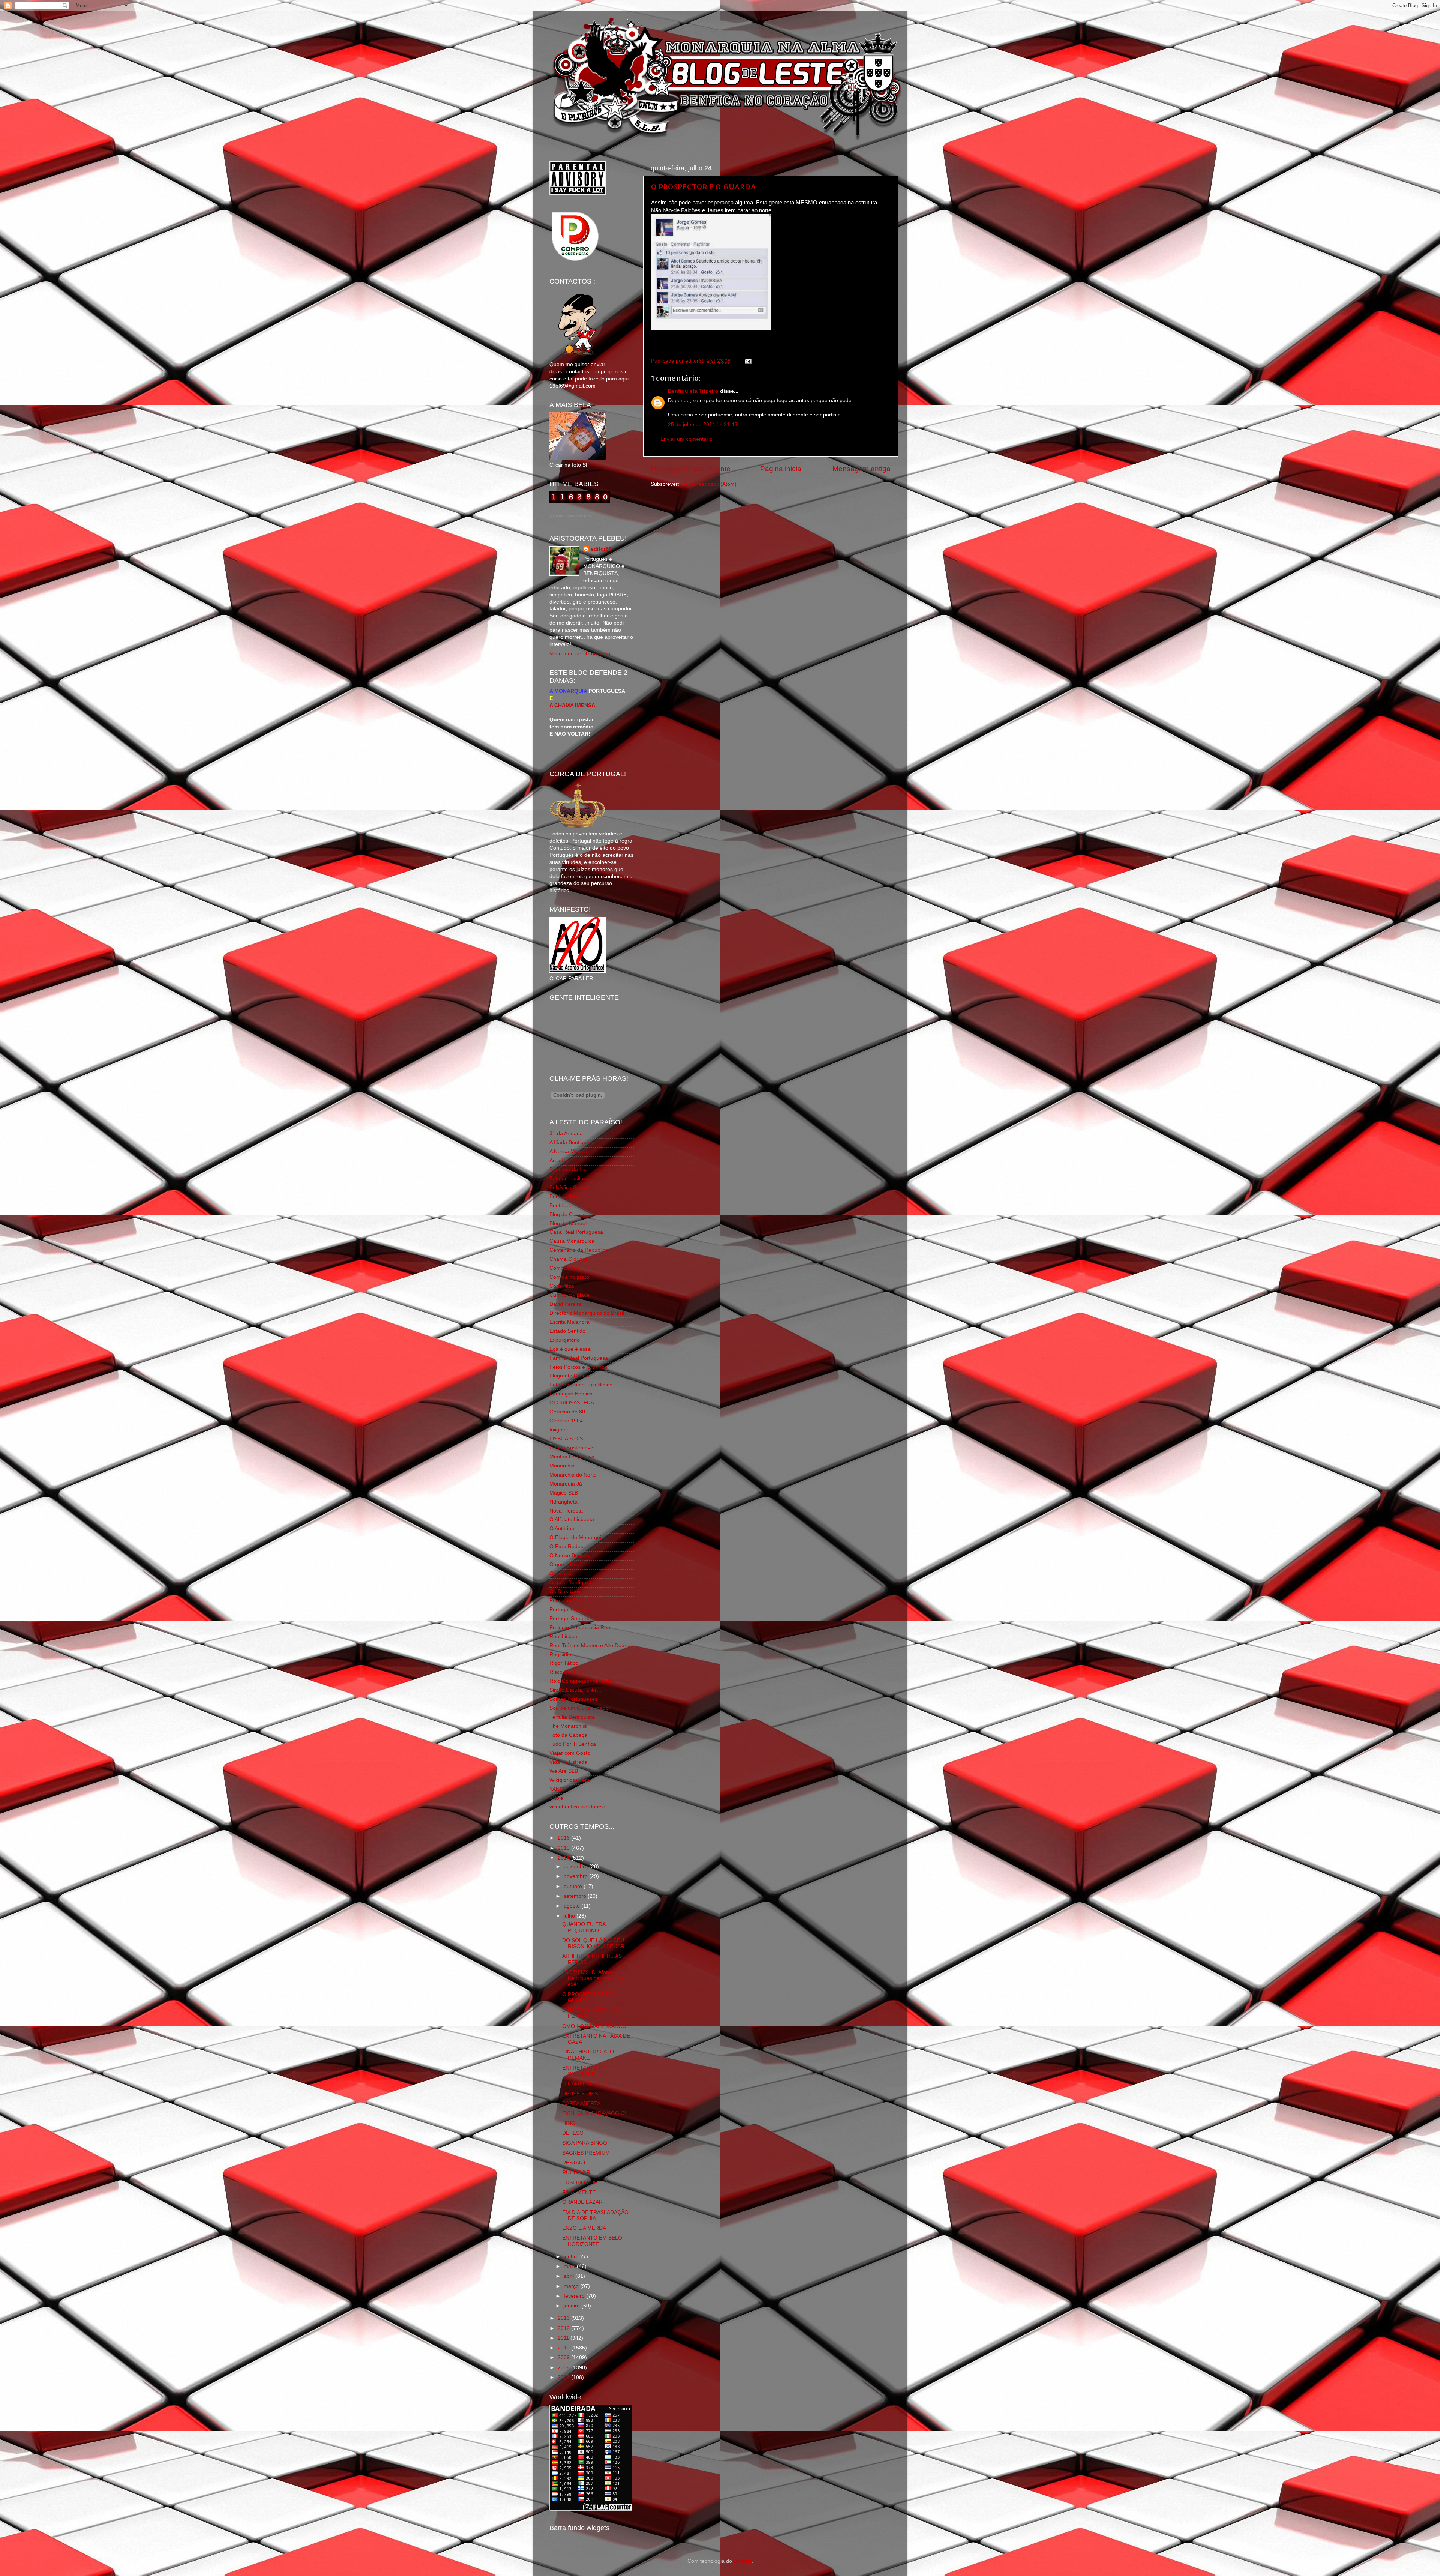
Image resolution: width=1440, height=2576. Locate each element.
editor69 (601, 549)
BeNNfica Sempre (571, 1187)
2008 (564, 2368)
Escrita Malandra (569, 1322)
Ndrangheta (563, 1502)
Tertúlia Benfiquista (572, 1717)
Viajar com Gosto (570, 1753)
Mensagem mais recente (691, 469)
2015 (564, 1848)
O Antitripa (562, 1528)
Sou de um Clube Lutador (580, 1708)
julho (570, 1916)
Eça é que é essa (570, 1349)
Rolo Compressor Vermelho (582, 1681)
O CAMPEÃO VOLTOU (589, 2084)
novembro (576, 1876)
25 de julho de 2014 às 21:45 (703, 424)
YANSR (558, 1789)
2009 (564, 2357)
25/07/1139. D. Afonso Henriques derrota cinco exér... (593, 1978)
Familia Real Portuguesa (579, 1358)
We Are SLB (564, 1771)
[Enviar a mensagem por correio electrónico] (747, 361)
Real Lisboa (563, 1636)
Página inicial (781, 469)
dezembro (576, 1866)
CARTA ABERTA (581, 2104)
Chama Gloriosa (569, 1259)
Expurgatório (565, 1340)
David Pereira (565, 1304)
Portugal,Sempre (569, 1618)
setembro (576, 1896)
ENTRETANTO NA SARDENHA (584, 2071)
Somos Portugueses (573, 1699)
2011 (564, 2338)
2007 (564, 2377)
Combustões (564, 1268)
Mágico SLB (564, 1493)
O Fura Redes (566, 1546)
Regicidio (560, 1654)
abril (569, 2276)
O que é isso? (566, 1564)
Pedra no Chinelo (570, 1600)
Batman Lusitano (569, 1178)
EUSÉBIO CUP (580, 2183)
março (572, 2286)
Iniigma (558, 1430)
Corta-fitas (562, 1286)
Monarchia (562, 1466)
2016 (564, 1838)
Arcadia (558, 1160)
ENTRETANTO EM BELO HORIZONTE (592, 2241)
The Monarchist (568, 1726)
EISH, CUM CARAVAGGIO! (594, 2113)
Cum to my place (569, 1295)
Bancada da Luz (569, 1169)
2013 (564, 2318)
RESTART (574, 2163)
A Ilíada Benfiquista (572, 1142)
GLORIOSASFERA (572, 1403)
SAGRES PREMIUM (586, 2153)
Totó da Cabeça (568, 1735)
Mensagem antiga (862, 469)
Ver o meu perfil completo (580, 654)
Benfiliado (561, 1205)
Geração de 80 (567, 1412)
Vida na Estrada (568, 1762)
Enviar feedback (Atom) (709, 484)
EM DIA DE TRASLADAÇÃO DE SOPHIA (595, 2215)
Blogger (742, 2561)
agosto (572, 1906)
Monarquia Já (566, 1484)
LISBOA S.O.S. (567, 1439)
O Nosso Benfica (569, 1555)
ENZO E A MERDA (584, 2228)
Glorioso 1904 (566, 1421)
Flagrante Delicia (569, 1376)
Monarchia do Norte (573, 1475)
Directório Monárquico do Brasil (587, 1313)
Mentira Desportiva (572, 1457)
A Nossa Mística (568, 1151)
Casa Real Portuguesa (576, 1232)
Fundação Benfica (571, 1394)
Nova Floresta (566, 1511)
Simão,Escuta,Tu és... (575, 1690)
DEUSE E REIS (580, 2094)
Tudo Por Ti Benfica (573, 1744)
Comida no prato (569, 1277)
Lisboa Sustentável (572, 1448)
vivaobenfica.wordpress (577, 1807)
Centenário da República (579, 1250)
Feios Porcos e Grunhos (578, 1367)
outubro (574, 1886)
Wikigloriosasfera (570, 1780)
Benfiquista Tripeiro (693, 391)
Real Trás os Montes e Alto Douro (589, 1645)
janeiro (572, 2306)
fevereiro (575, 2296)
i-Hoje (556, 1798)
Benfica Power (566, 1196)
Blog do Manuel (568, 1223)
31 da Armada (566, 1133)
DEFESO (573, 2133)
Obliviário (560, 1573)
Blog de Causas (568, 1214)
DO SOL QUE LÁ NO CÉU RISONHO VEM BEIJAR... (595, 1943)
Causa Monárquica (572, 1241)
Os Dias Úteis (565, 1591)
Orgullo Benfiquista (572, 1582)
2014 (564, 1858)
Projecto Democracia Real (580, 1627)
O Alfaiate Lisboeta (572, 1519)
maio (570, 2266)
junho (571, 2257)
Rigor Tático (564, 1663)
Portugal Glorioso (570, 1609)
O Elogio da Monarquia (577, 1537)
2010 (564, 2348)
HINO (569, 2123)
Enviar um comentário (686, 439)
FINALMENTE (579, 2192)
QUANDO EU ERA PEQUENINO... (584, 1927)
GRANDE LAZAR (582, 2202)
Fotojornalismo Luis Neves (581, 1385)
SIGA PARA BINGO (585, 2143)
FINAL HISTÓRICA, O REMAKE (588, 2055)
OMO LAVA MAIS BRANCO (594, 2026)
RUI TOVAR (576, 2173)
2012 (564, 2328)
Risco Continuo (567, 1672)
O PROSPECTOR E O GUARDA (703, 186)
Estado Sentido (567, 1331)
